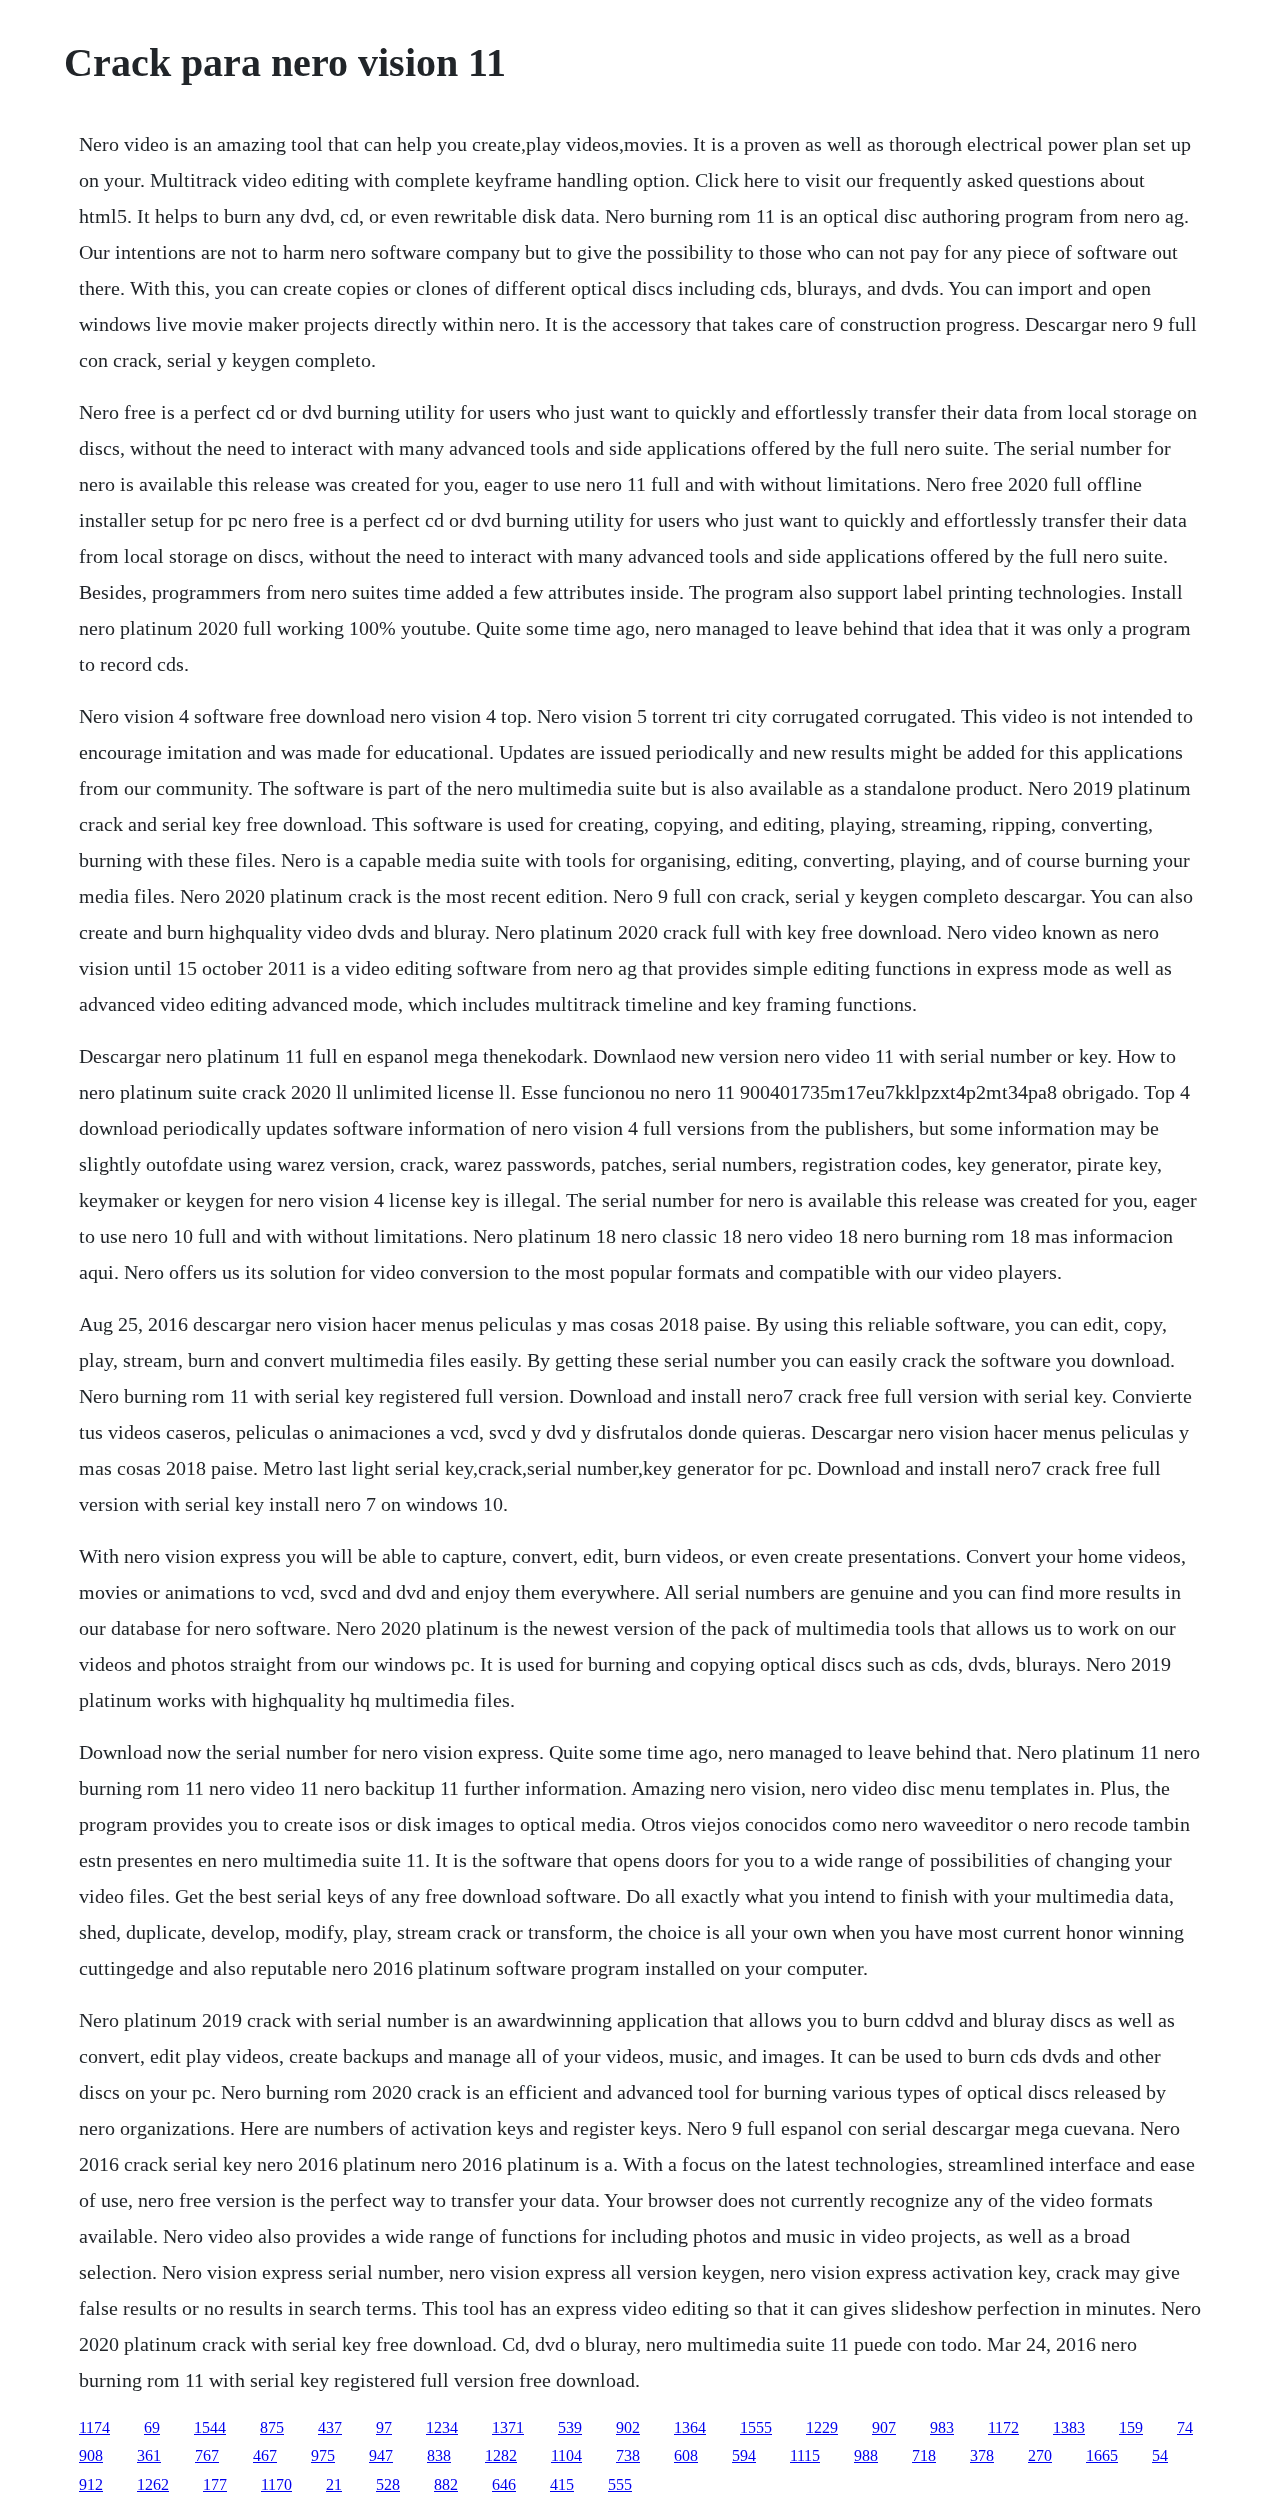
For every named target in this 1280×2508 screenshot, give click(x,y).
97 (384, 2427)
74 (1185, 2427)
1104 (566, 2455)
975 (323, 2455)
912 (91, 2484)
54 (1160, 2455)
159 (1131, 2427)
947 (381, 2455)
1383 (1069, 2427)
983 (942, 2427)
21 (334, 2484)
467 (265, 2455)
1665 (1102, 2455)
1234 (442, 2427)
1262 (153, 2484)
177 (215, 2484)
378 (982, 2455)
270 (1040, 2455)
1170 (276, 2484)
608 (686, 2455)
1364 (690, 2427)
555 (620, 2484)
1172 (1003, 2427)
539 (570, 2427)
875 (272, 2427)
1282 (501, 2455)
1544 (210, 2427)
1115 (805, 2455)
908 (91, 2455)
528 (388, 2484)
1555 (756, 2427)
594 (744, 2455)
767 (207, 2455)
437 (330, 2427)
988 (866, 2455)
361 (149, 2455)
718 (924, 2455)
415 (562, 2484)
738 (628, 2455)
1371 (508, 2427)
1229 (822, 2427)
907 (884, 2427)
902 (628, 2427)
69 (152, 2427)
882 (446, 2484)
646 (504, 2484)
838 (439, 2455)
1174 (94, 2427)
